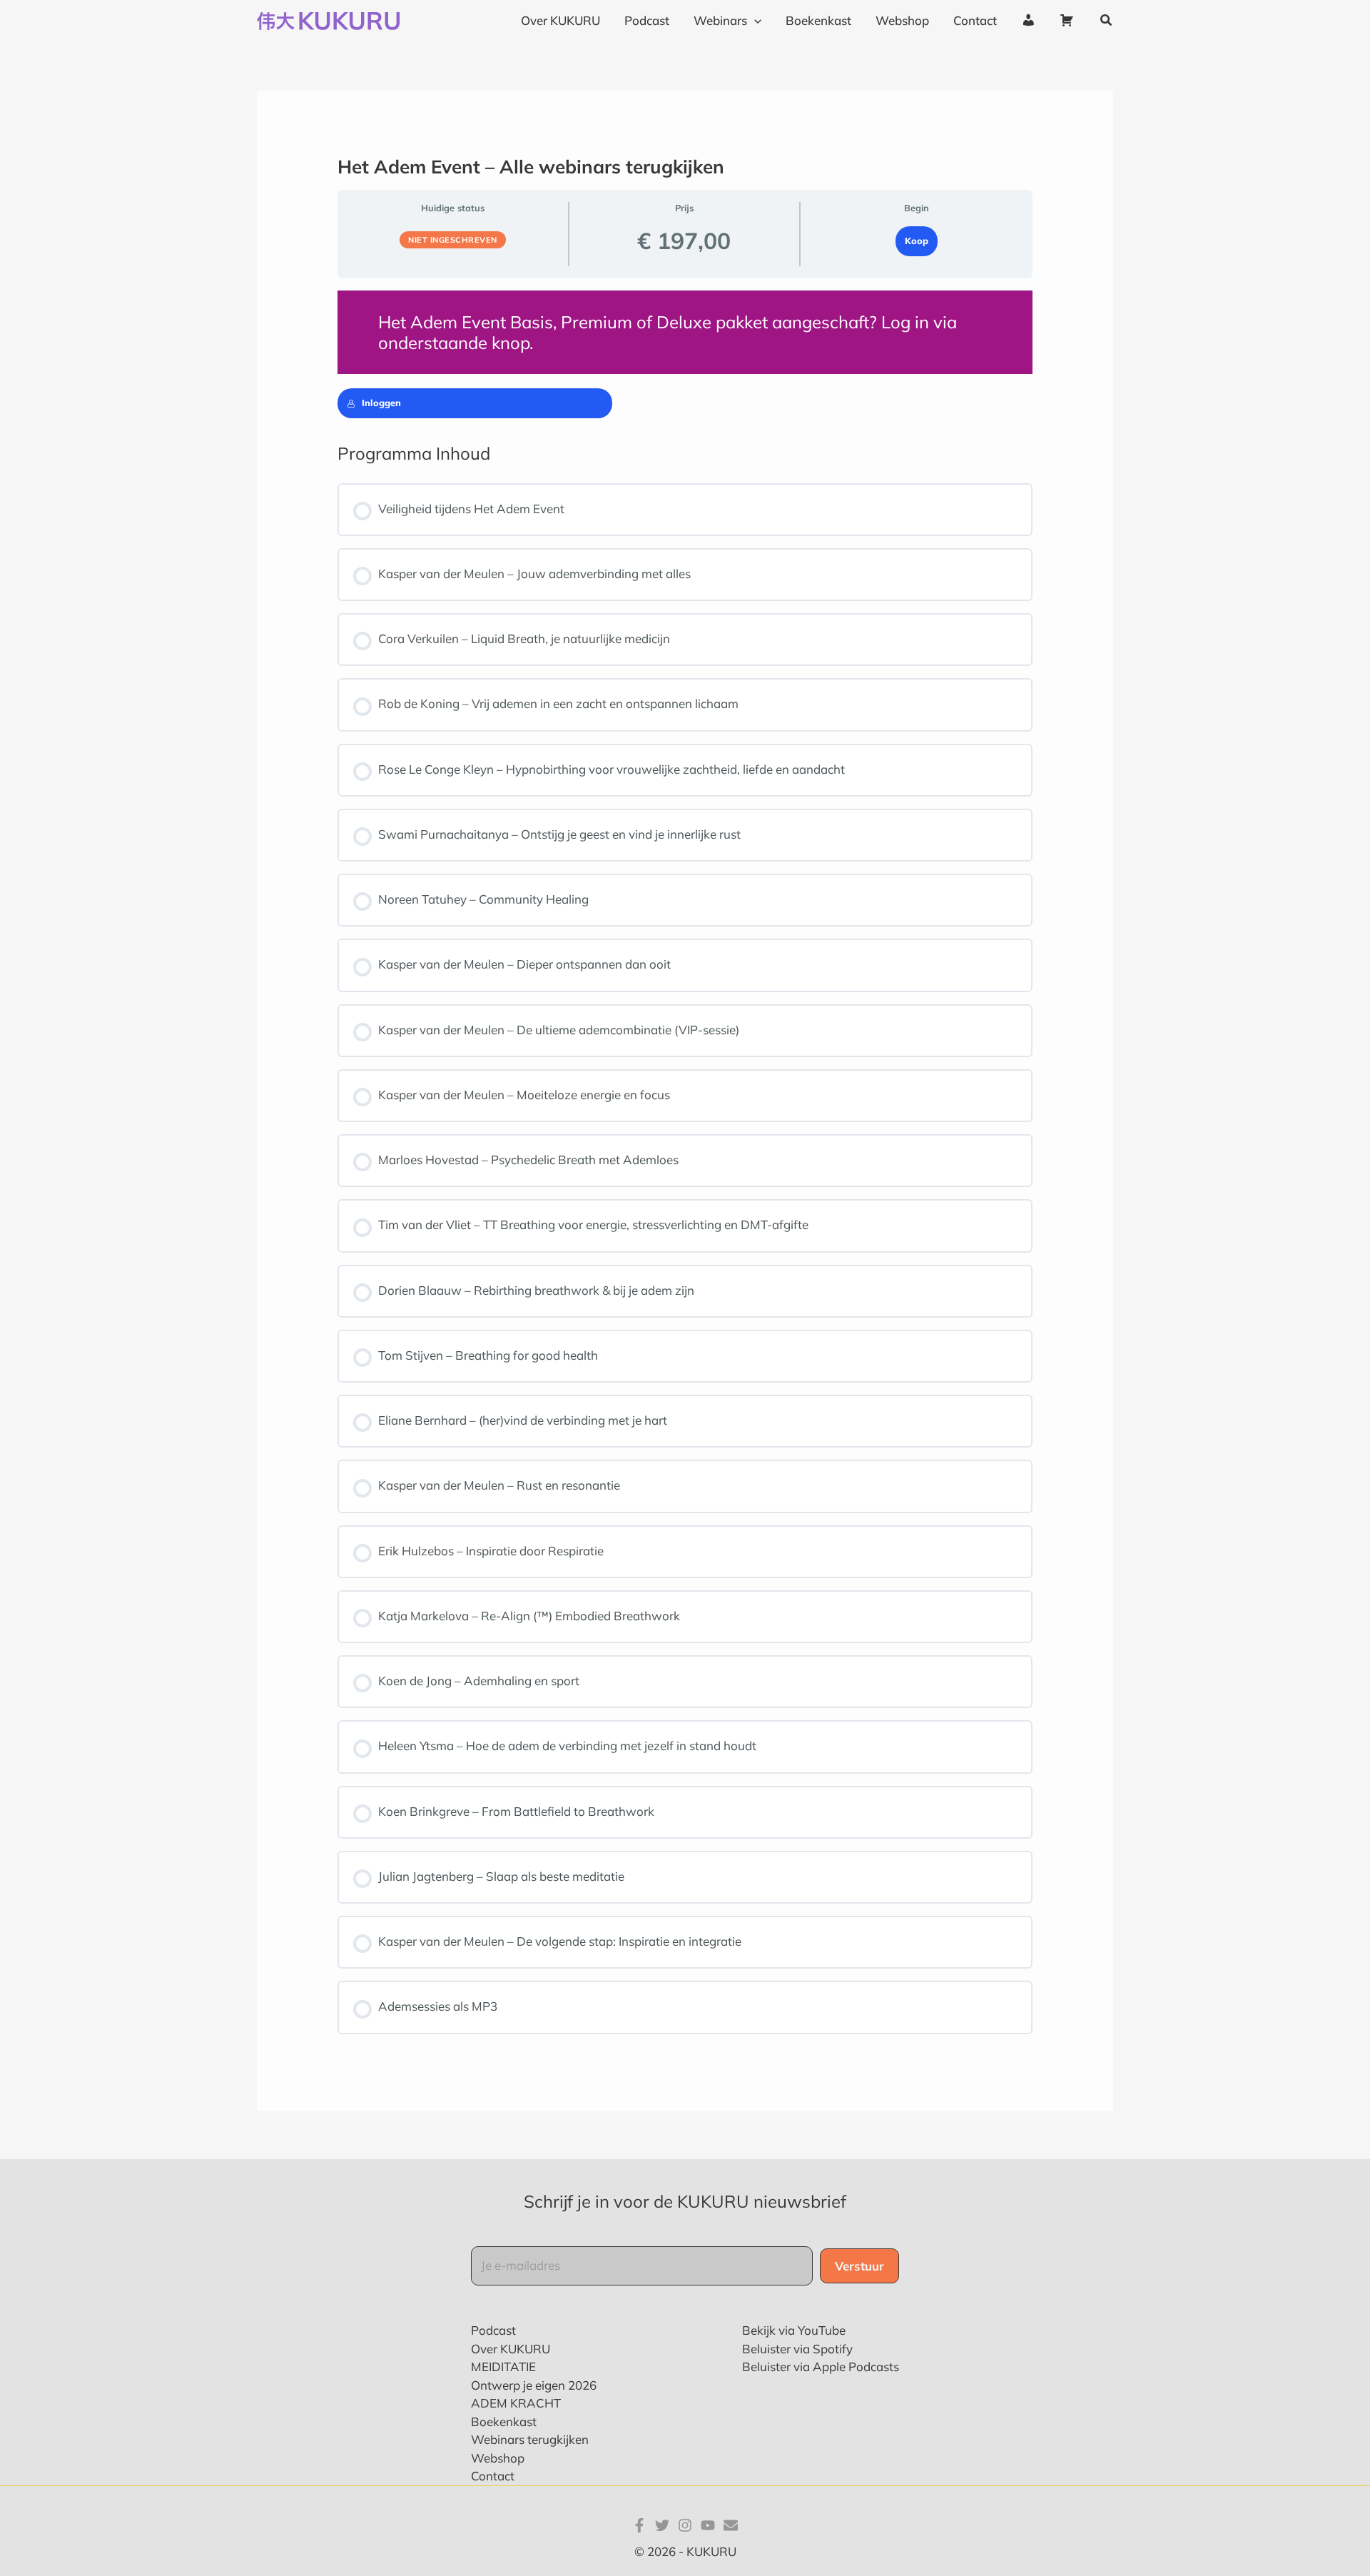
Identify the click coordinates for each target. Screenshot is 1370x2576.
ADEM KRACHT (516, 2403)
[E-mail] (731, 2525)
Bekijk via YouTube (794, 2330)
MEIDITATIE (503, 2367)
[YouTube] (708, 2525)
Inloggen (381, 403)
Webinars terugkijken (530, 2439)
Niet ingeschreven (453, 240)
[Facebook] (639, 2525)
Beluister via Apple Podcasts (821, 2367)
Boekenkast (504, 2421)
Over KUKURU (511, 2349)
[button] (754, 21)
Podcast (493, 2330)
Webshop (498, 2458)
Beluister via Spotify (797, 2349)
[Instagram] (685, 2525)
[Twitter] (662, 2525)
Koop (917, 241)
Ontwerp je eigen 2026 (534, 2385)
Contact (493, 2476)
